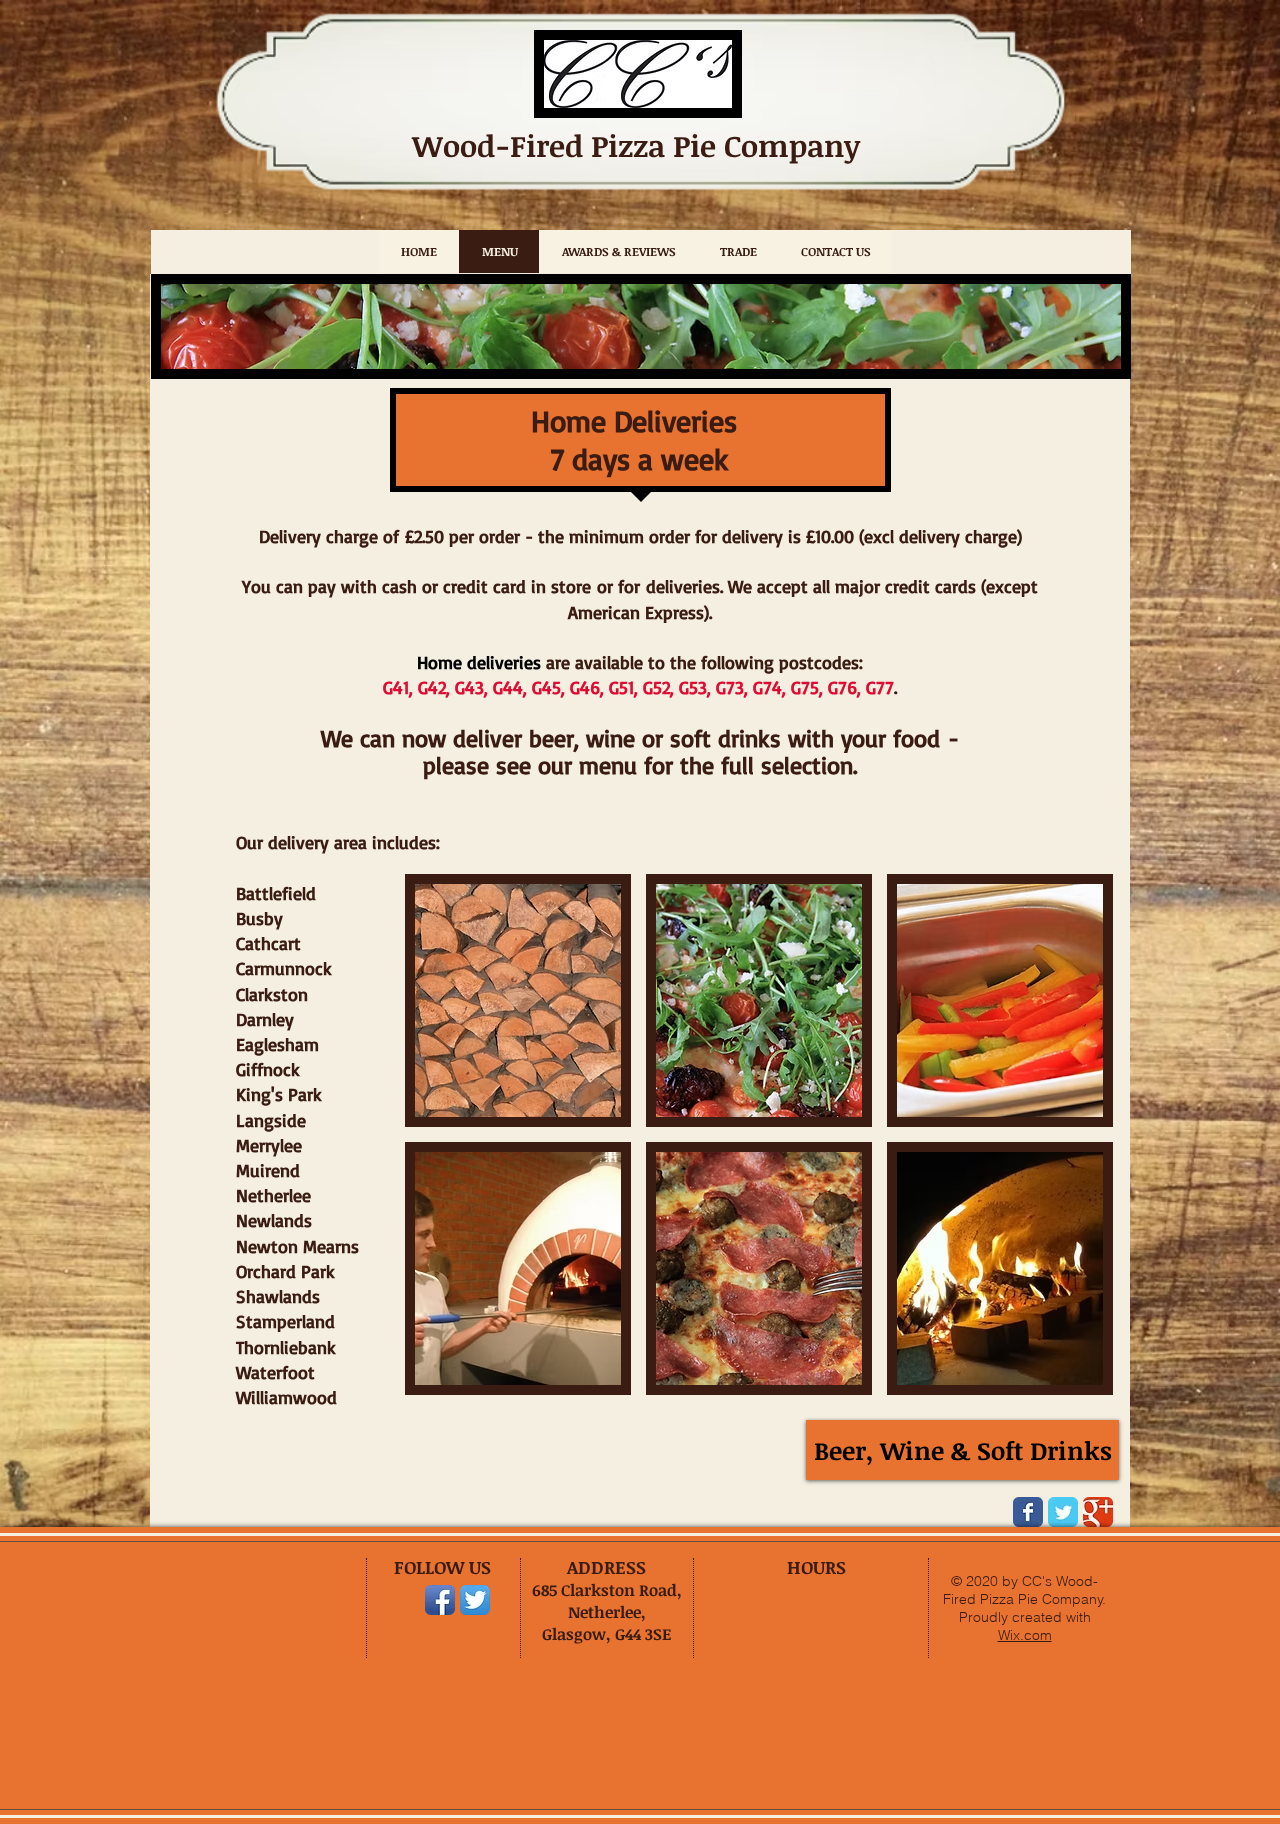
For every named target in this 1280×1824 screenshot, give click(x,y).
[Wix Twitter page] (1063, 1512)
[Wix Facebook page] (1028, 1512)
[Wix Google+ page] (1098, 1512)
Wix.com (1025, 1635)
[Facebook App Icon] (440, 1600)
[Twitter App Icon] (475, 1600)
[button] (518, 1000)
